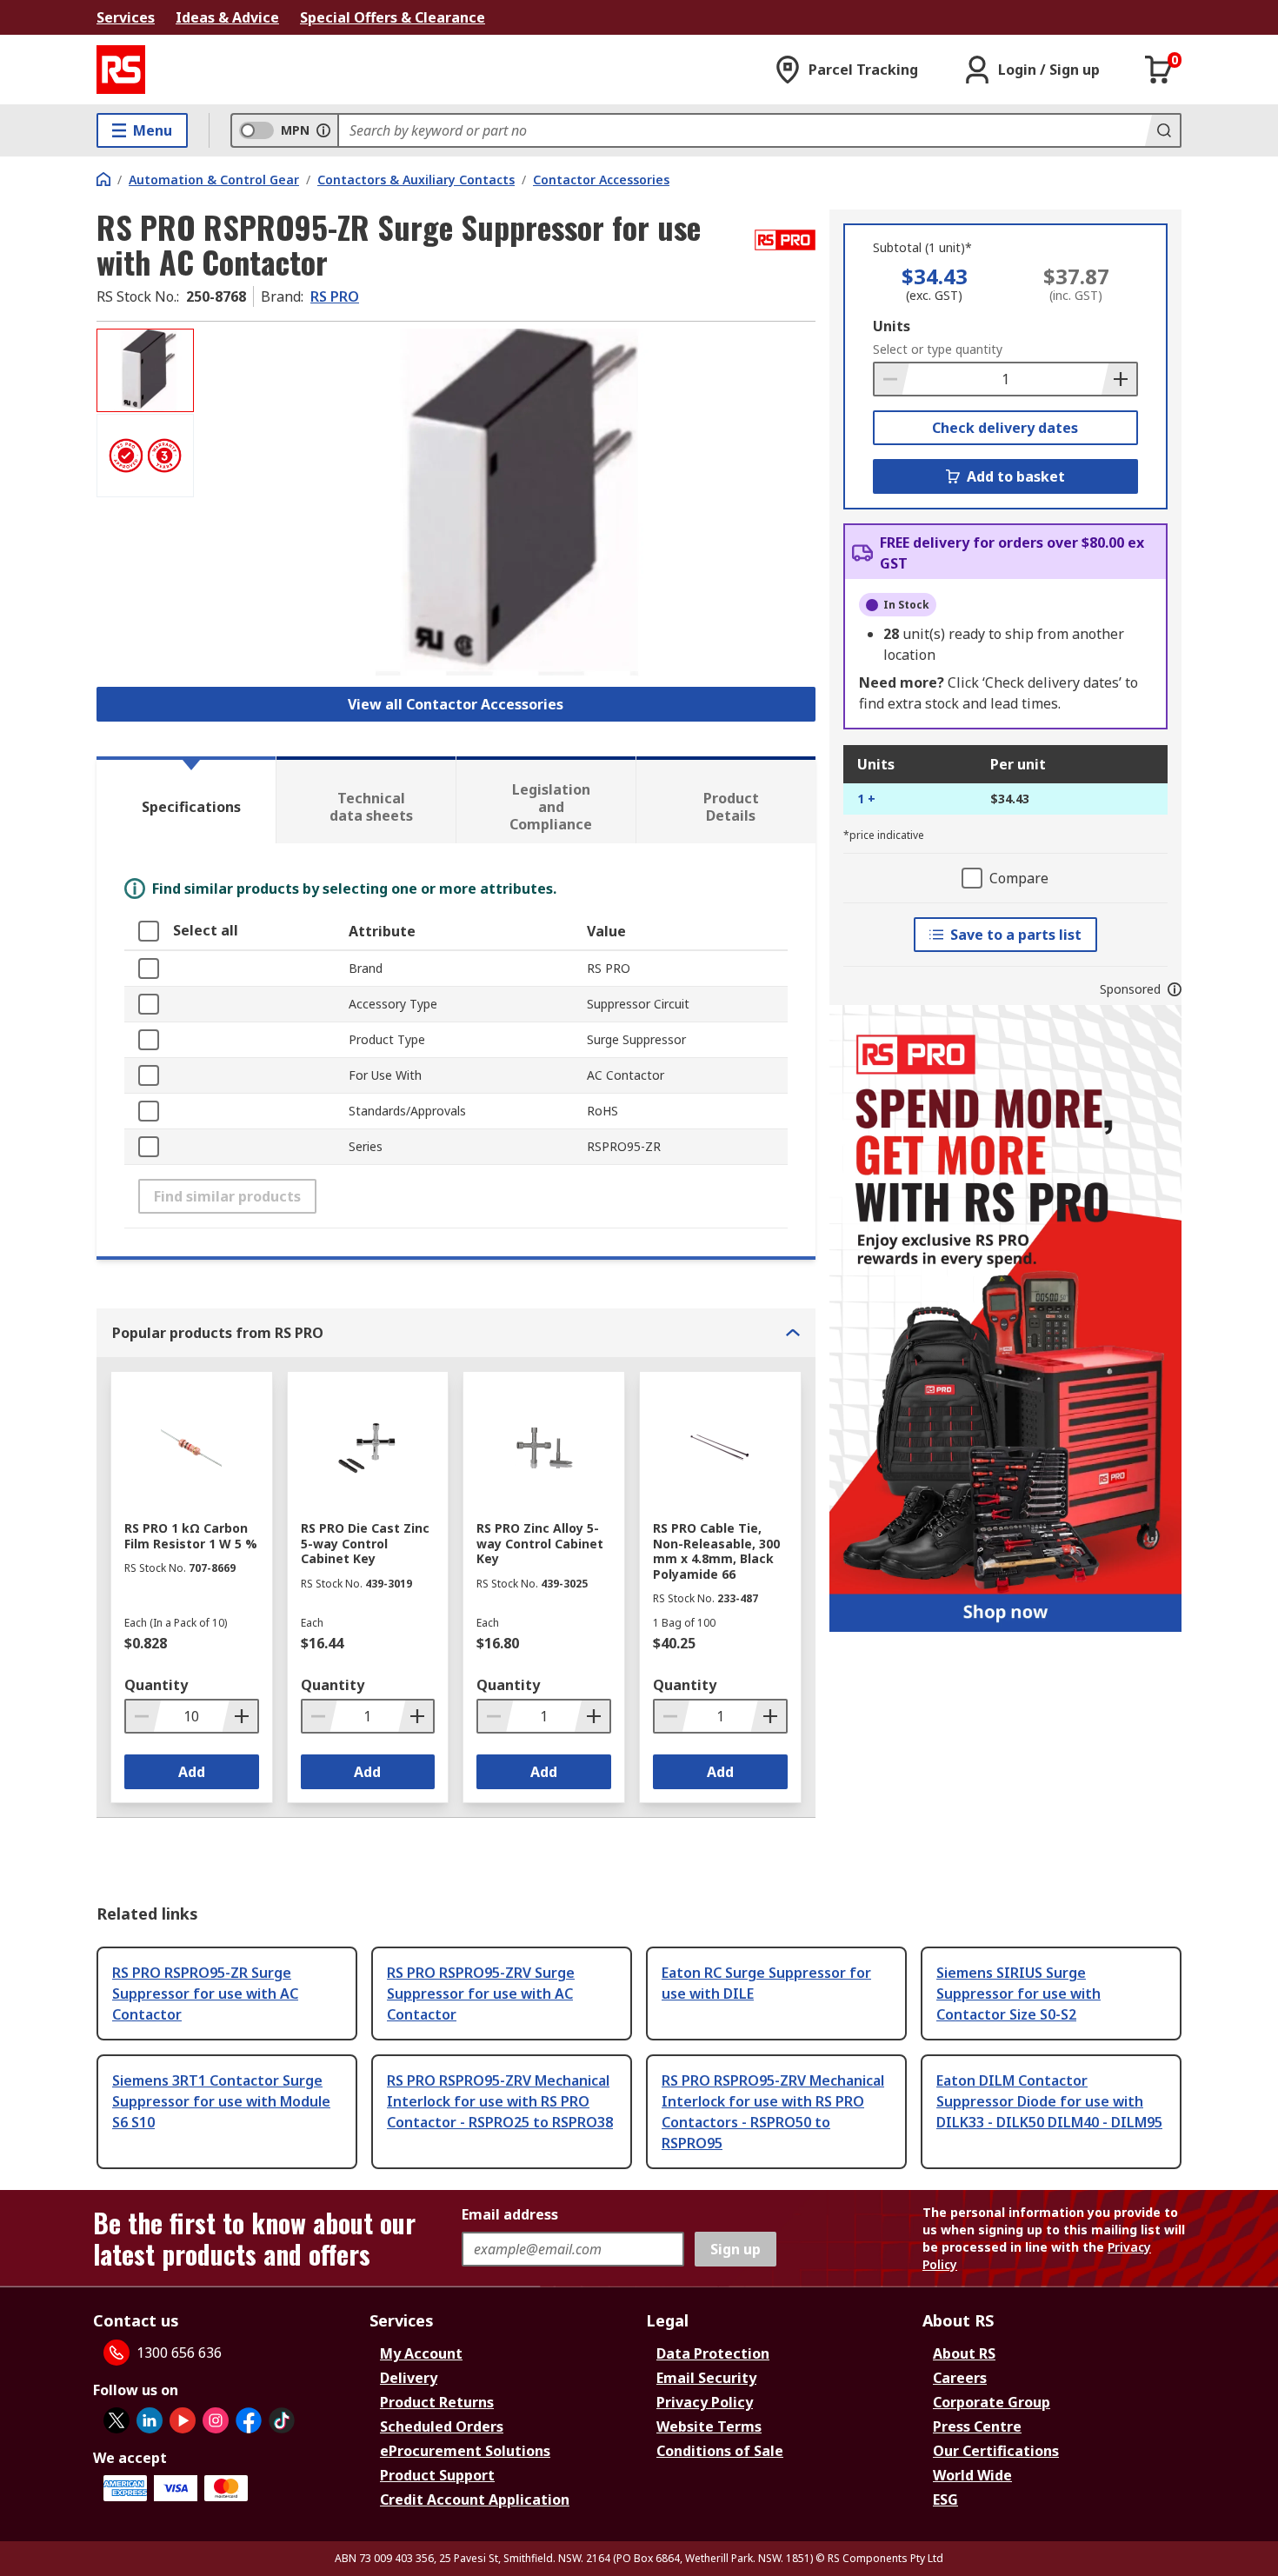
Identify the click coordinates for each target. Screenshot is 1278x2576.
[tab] (186, 800)
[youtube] (183, 2420)
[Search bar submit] (1162, 130)
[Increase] (1119, 379)
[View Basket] (1159, 70)
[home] (103, 179)
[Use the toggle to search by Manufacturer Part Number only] (323, 130)
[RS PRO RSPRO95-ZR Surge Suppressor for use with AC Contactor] (507, 502)
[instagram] (216, 2420)
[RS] (121, 70)
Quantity (156, 1685)
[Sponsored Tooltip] (1175, 989)
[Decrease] (892, 379)
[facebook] (249, 2420)
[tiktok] (282, 2420)
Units (892, 326)
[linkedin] (150, 2420)
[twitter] (116, 2420)
